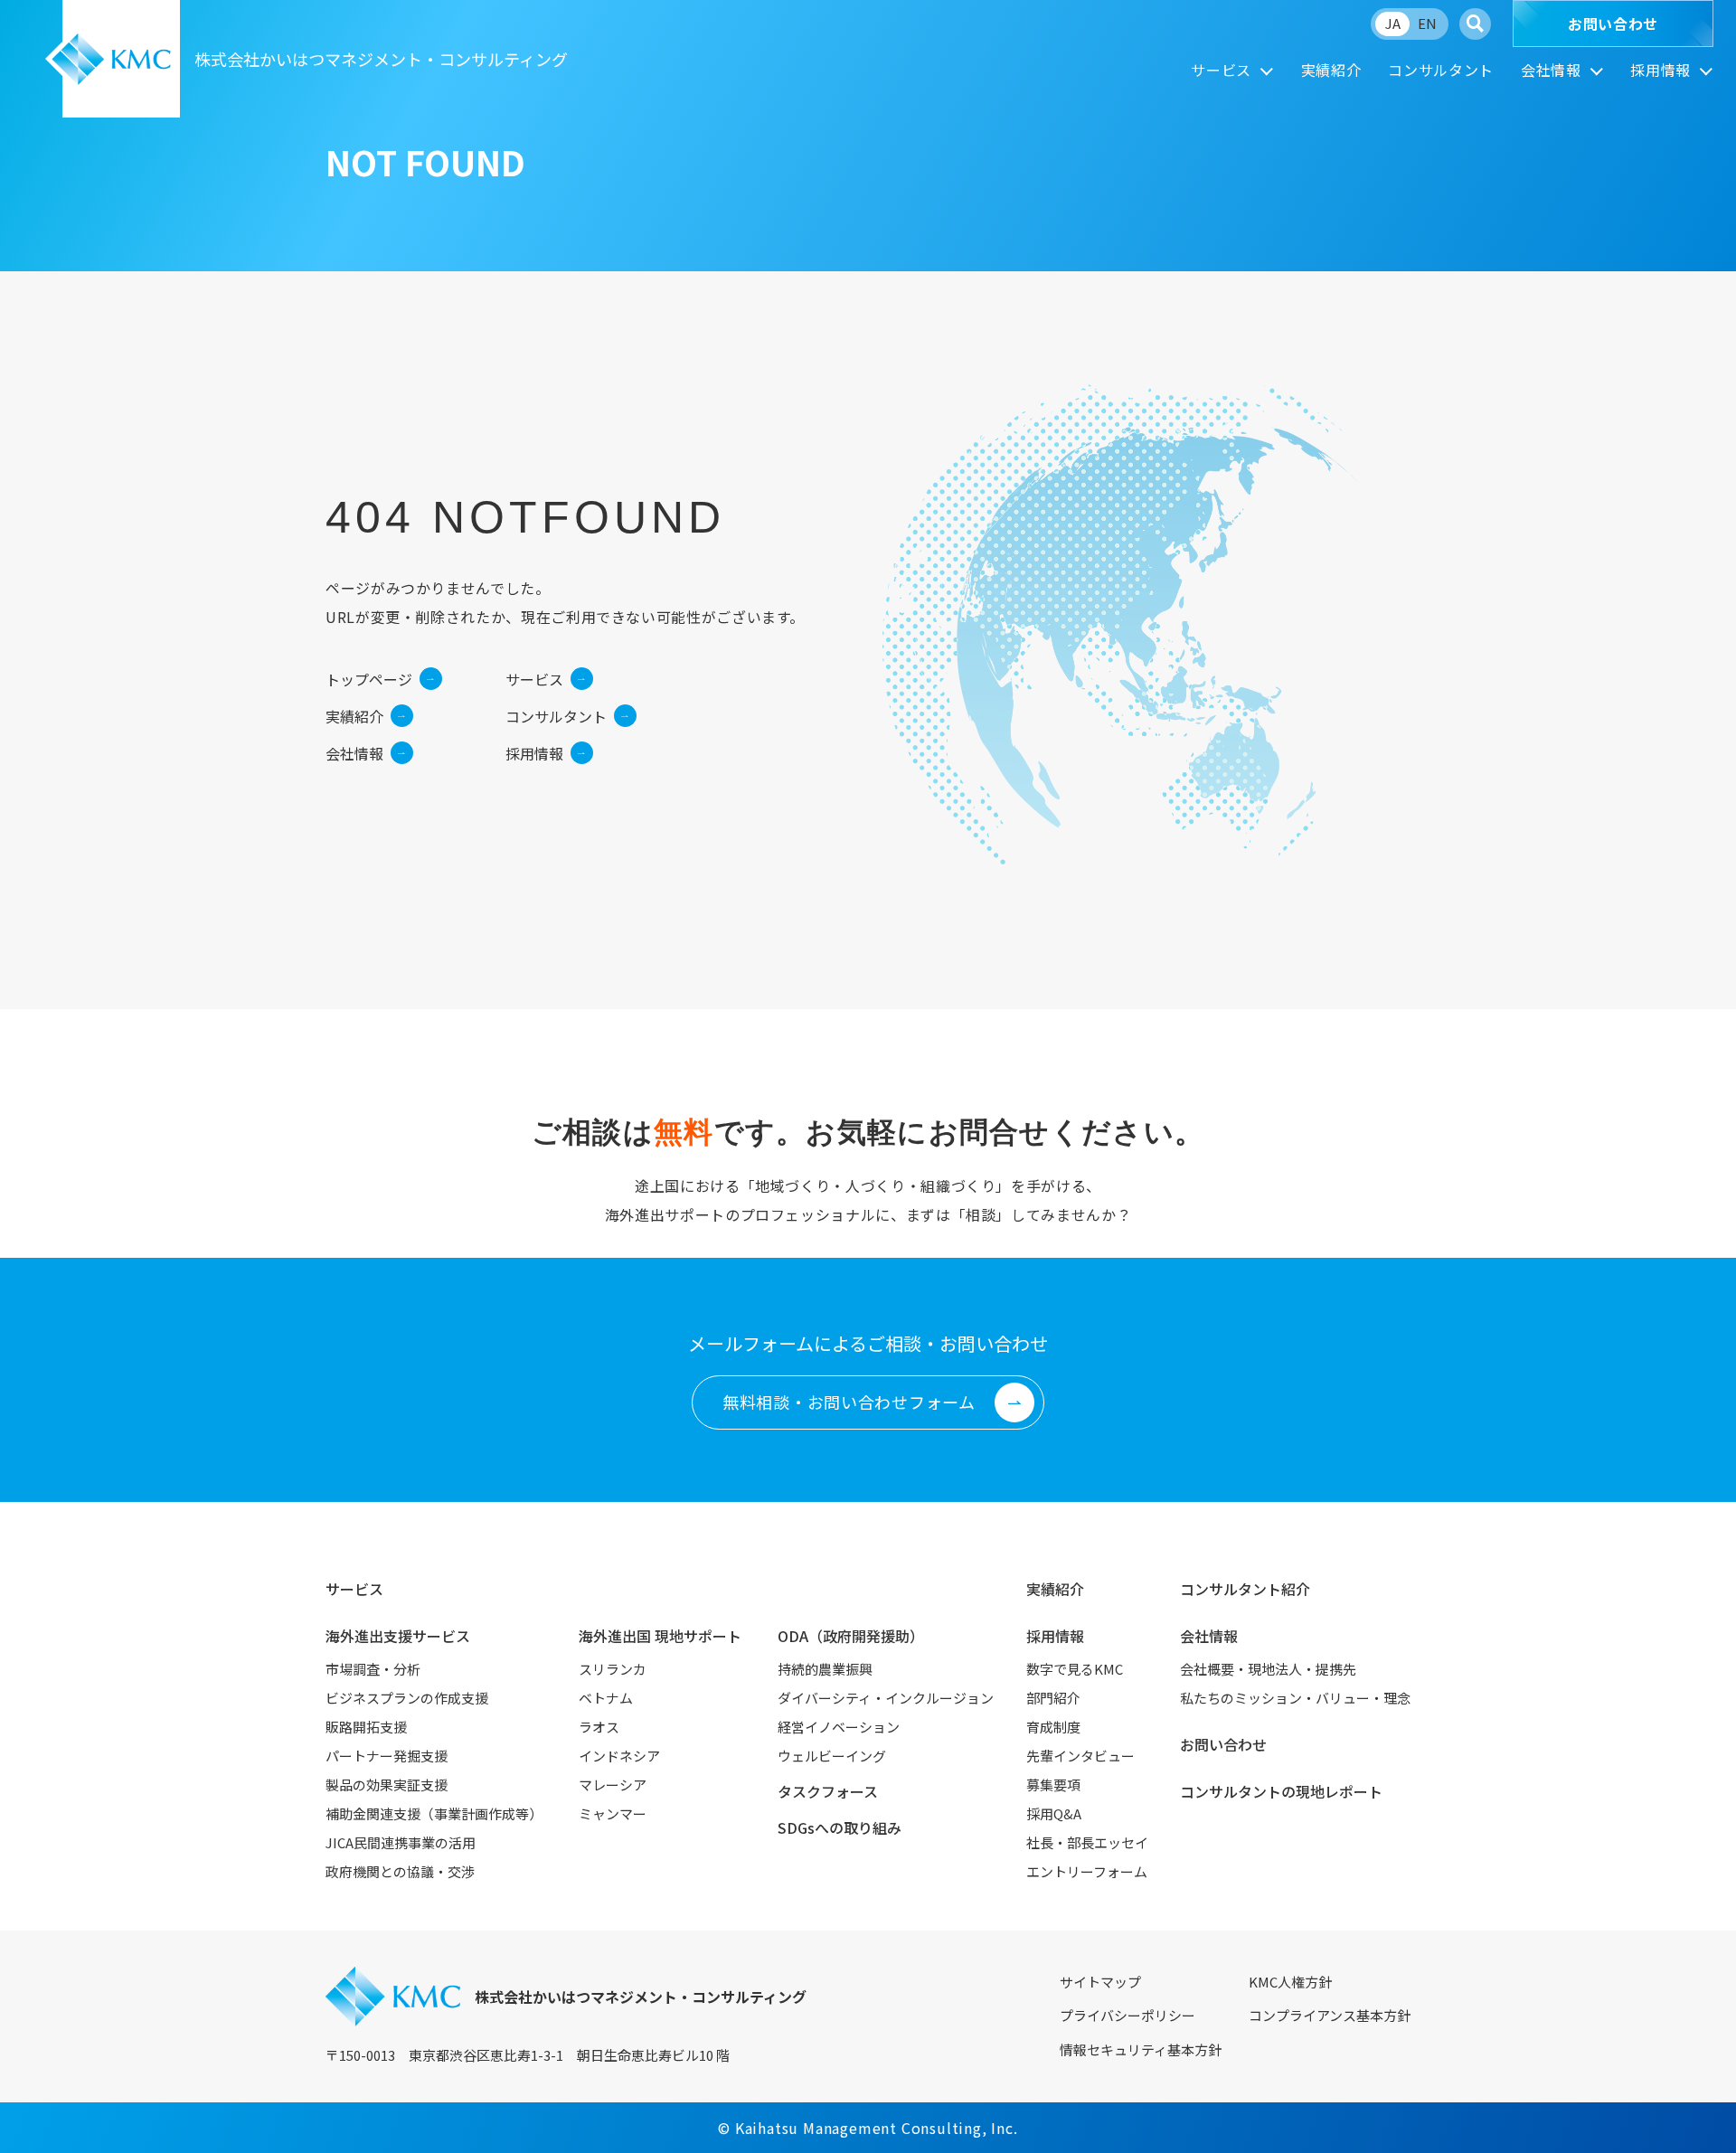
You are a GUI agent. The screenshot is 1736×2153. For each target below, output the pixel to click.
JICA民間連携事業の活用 (401, 1842)
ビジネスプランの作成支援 (407, 1698)
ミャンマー (613, 1813)
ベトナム (606, 1698)
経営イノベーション (839, 1727)
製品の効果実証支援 (387, 1785)
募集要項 (1053, 1785)
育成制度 (1053, 1727)
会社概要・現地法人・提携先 (1268, 1669)
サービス (1221, 70)
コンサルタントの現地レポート (1281, 1791)
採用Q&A (1054, 1813)
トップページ (369, 679)
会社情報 (1551, 70)
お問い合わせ (1613, 24)
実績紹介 (1331, 70)
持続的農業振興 (825, 1669)
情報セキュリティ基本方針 (1141, 2049)
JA (1393, 23)
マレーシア (613, 1785)
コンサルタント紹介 (1245, 1589)
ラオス (599, 1727)
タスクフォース (828, 1791)
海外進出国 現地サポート (660, 1636)
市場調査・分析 (373, 1669)
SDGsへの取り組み (840, 1827)
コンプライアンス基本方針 (1330, 2015)
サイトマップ (1100, 1982)
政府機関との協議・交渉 (400, 1871)
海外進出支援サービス (398, 1636)
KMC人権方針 (1290, 1982)
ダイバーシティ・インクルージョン (886, 1698)
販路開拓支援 (366, 1727)
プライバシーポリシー (1127, 2015)
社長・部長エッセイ (1087, 1842)
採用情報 (1661, 70)
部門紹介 (1053, 1698)
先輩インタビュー (1080, 1756)
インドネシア (619, 1756)
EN (1427, 23)
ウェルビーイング (832, 1756)
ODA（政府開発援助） (851, 1636)
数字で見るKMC (1075, 1669)
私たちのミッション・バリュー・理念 (1295, 1698)
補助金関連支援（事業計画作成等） (434, 1813)
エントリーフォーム (1087, 1871)
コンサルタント (1440, 70)
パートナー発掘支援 (387, 1756)
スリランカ (613, 1669)
